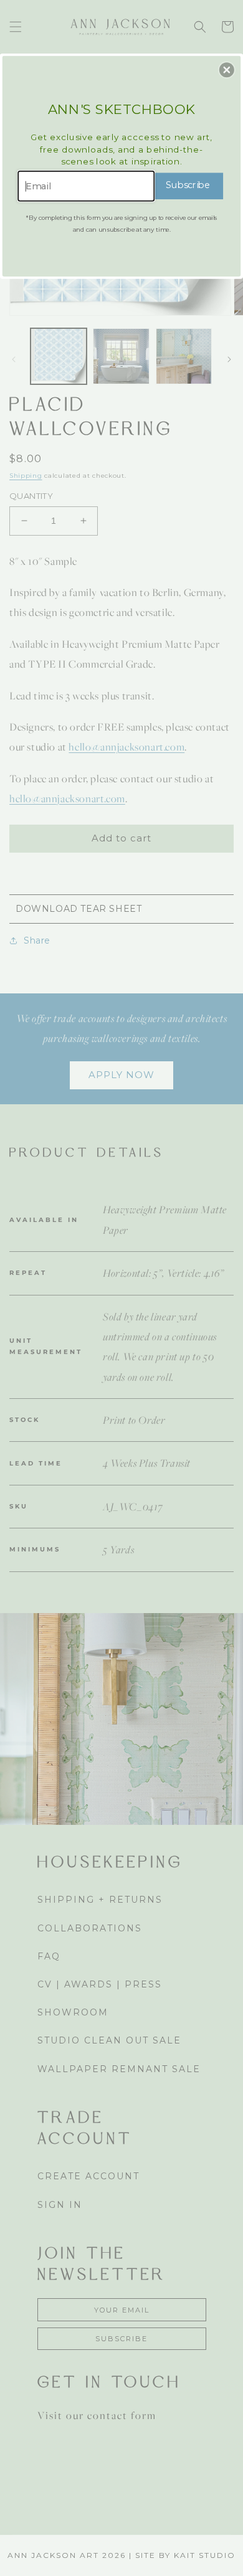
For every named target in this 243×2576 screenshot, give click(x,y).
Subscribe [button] (188, 185)
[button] (227, 70)
